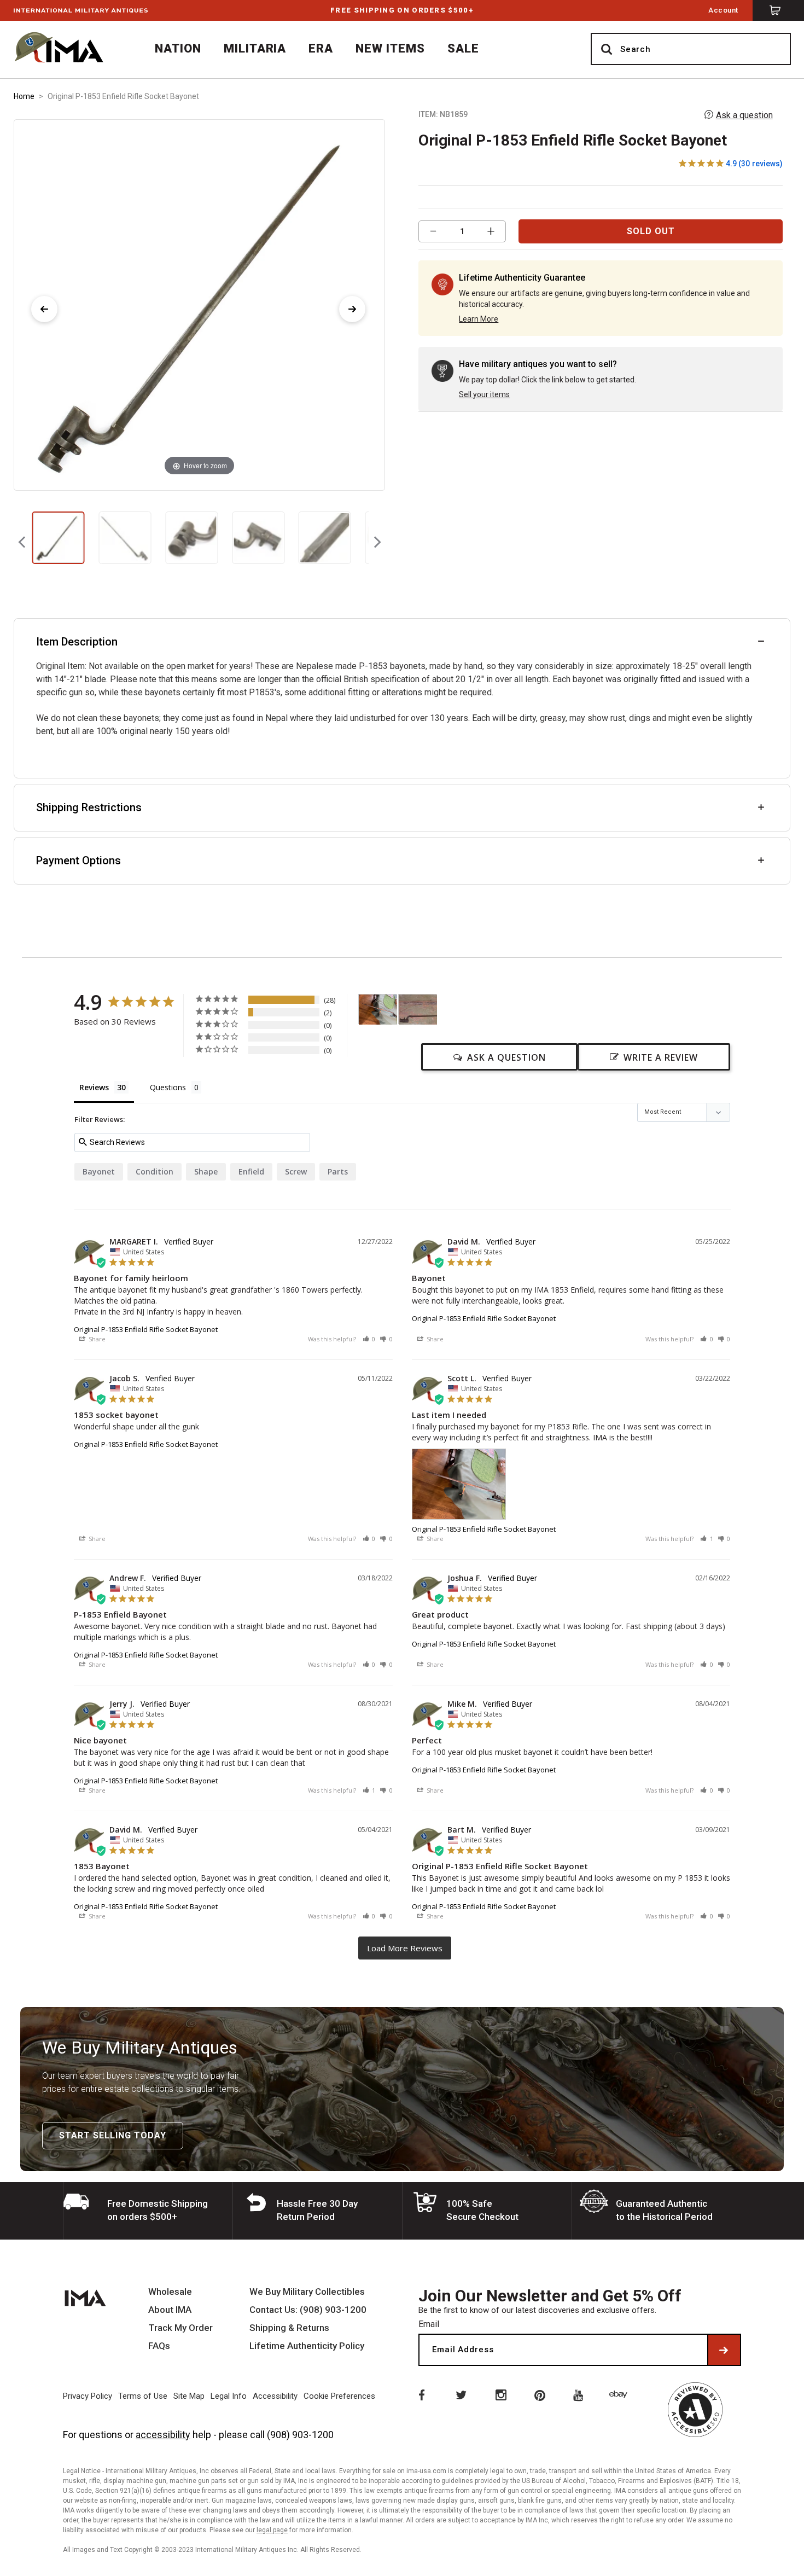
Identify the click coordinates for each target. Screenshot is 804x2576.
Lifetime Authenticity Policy (307, 2346)
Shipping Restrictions (89, 807)
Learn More (479, 319)
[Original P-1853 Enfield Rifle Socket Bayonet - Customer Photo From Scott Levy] (378, 1010)
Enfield (251, 1171)
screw (296, 1171)
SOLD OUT (651, 231)
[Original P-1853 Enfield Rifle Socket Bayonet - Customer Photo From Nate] (418, 1010)
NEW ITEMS (390, 48)
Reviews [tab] (94, 1087)
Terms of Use (143, 2396)
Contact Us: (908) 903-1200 (308, 2310)
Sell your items (484, 394)
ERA (321, 48)
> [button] (405, 1948)
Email (429, 2324)
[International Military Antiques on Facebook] (421, 2394)
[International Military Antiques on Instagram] (500, 2394)
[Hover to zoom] (199, 304)
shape (206, 1171)
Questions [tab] (168, 1087)
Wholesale (170, 2292)
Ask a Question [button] (506, 1057)
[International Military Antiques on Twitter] (461, 2394)
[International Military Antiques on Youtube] (580, 2394)
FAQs (159, 2346)
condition (155, 1171)
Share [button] (96, 1339)
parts (338, 1171)
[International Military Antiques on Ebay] (620, 2394)
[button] (369, 1339)
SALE (463, 48)
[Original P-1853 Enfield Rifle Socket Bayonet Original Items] (59, 538)
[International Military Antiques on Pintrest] (540, 2394)
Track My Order (180, 2328)
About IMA (170, 2310)
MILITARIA (255, 48)
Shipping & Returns (289, 2328)
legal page (272, 2530)
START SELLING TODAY (113, 2135)
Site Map (189, 2396)
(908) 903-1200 (300, 2435)
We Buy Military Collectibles (307, 2292)
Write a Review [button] (661, 1057)
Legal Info (229, 2396)
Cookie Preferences (339, 2396)
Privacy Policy (88, 2396)
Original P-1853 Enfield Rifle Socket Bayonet (146, 1329)
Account (723, 10)
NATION (178, 48)
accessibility (163, 2435)
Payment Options (78, 860)
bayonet (99, 1171)
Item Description (77, 642)
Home (24, 96)
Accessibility (275, 2396)
